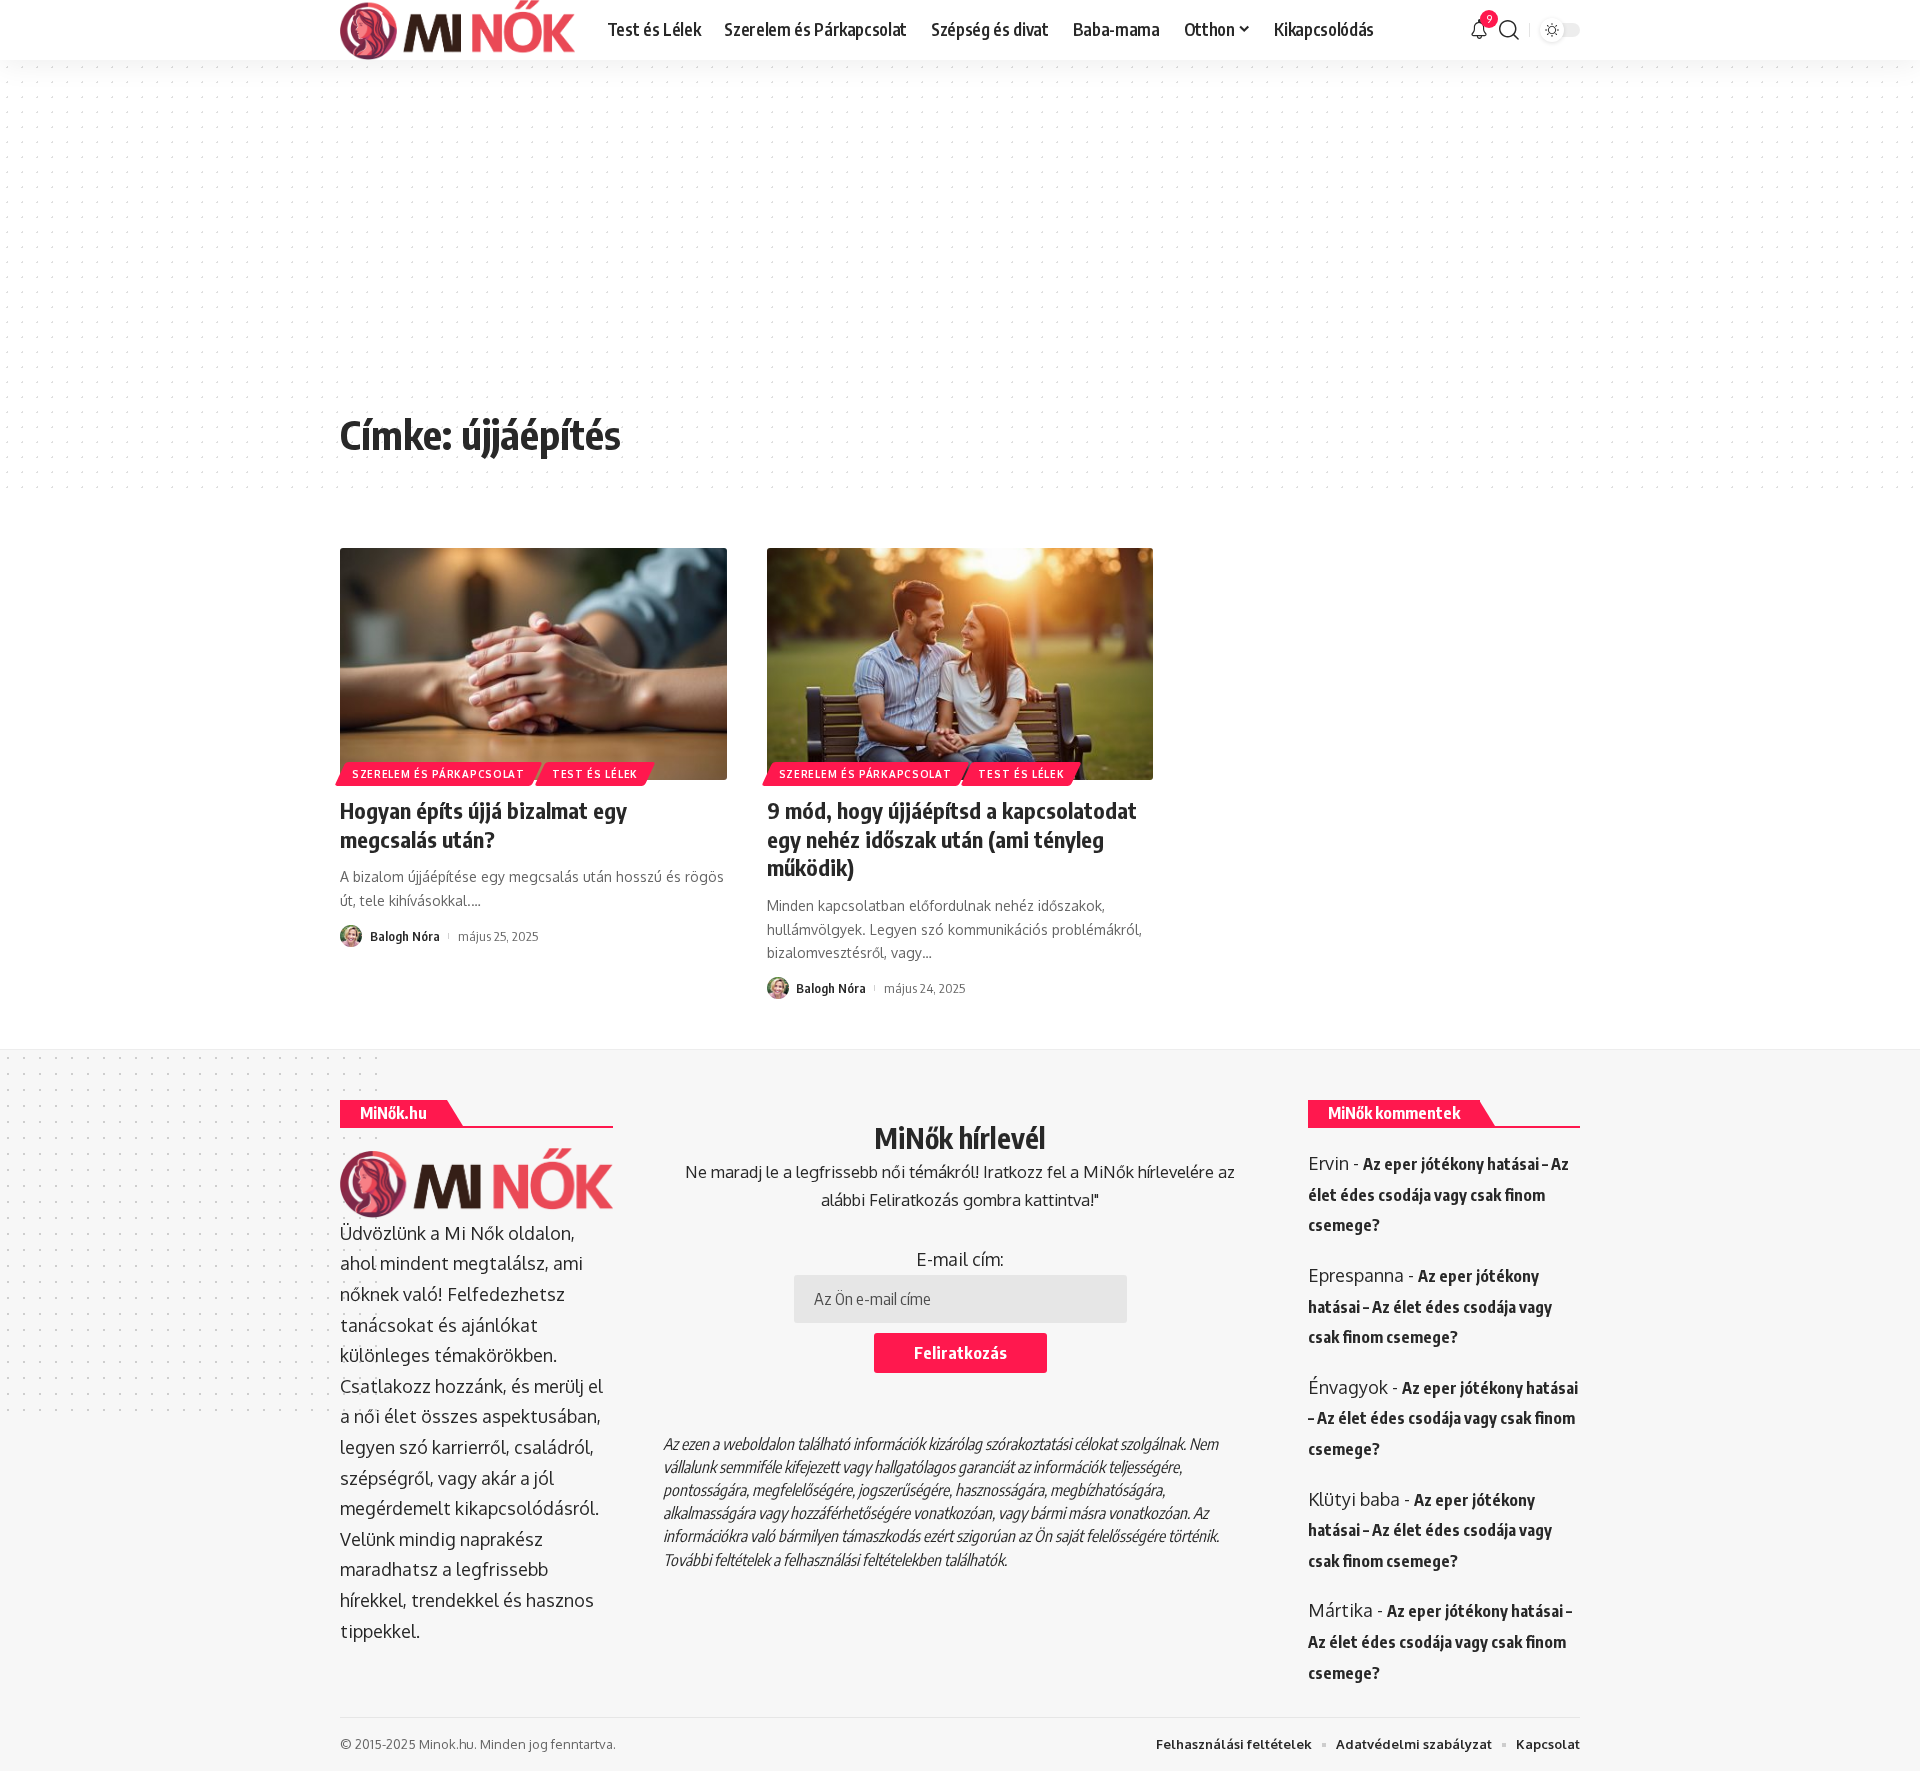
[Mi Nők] (457, 30)
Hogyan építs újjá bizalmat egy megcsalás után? (483, 824)
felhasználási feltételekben (862, 1560)
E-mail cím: (960, 1259)
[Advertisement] (960, 250)
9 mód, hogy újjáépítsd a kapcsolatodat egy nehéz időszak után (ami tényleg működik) (952, 838)
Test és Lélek (595, 774)
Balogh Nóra (405, 936)
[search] (1509, 30)
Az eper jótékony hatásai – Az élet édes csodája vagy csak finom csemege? (1438, 1194)
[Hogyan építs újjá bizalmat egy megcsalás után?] (533, 664)
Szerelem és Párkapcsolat (438, 774)
